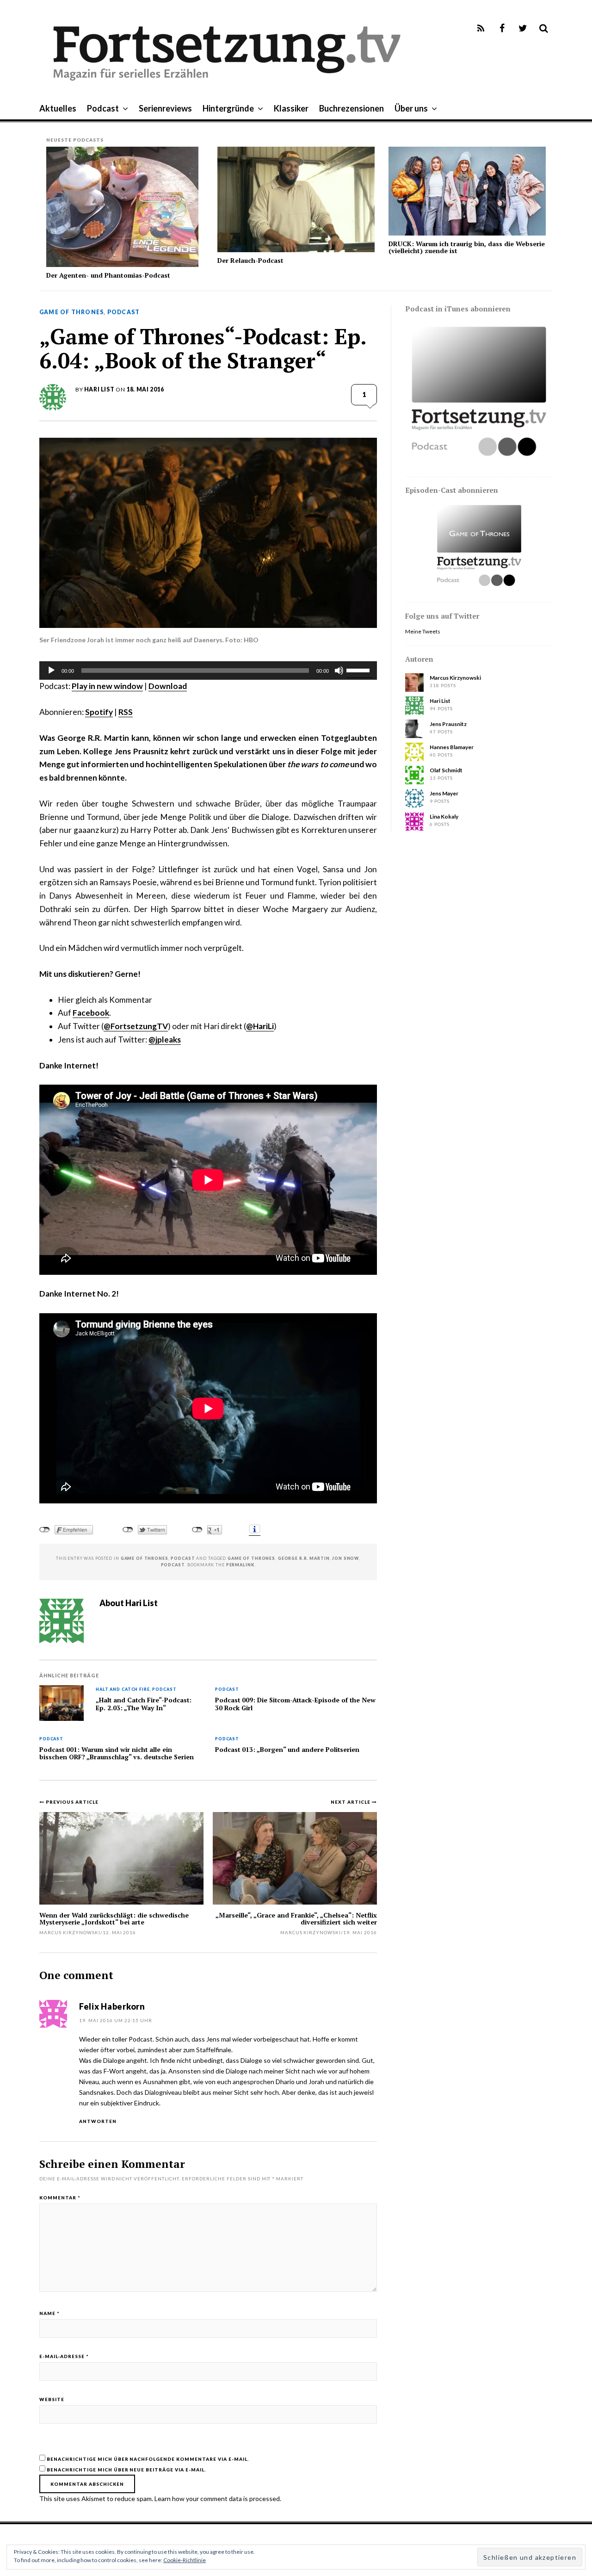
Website (52, 2399)
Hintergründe (228, 108)
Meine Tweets (423, 631)
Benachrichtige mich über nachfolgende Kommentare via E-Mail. (148, 2459)
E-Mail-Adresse (64, 2356)
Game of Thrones (71, 312)
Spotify (99, 712)
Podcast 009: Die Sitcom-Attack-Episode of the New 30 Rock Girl (295, 1704)
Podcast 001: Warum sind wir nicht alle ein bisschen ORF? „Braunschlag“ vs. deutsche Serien (117, 1754)
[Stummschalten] (339, 670)
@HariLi (260, 1026)
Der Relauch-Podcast (250, 260)
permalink (240, 1565)
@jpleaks (165, 1040)
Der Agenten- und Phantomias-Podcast (108, 275)
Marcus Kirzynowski (311, 1932)
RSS (126, 712)
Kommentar (60, 2197)
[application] (208, 670)
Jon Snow (345, 1558)
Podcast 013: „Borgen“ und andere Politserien (287, 1750)
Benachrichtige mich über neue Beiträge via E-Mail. (126, 2470)
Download (168, 686)
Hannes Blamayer (452, 747)
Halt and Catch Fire (123, 1690)
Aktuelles (58, 108)
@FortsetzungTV (136, 1026)
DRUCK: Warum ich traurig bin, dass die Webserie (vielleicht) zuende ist (467, 247)
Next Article (351, 1802)
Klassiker (291, 108)
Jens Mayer (444, 793)
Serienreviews (165, 108)
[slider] (359, 670)
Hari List (99, 389)
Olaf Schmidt (446, 770)
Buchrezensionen (351, 108)
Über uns (411, 108)
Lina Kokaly (444, 816)
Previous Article (72, 1802)
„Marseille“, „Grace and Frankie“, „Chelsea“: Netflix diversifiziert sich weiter (296, 1918)
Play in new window (107, 686)
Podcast (103, 108)
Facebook (91, 1013)
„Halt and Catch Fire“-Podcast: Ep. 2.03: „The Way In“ (144, 1704)
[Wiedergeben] (51, 670)
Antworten (98, 2121)
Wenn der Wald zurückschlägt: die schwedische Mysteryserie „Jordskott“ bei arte (114, 1918)
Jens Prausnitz (448, 724)
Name (49, 2313)
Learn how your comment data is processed (217, 2498)
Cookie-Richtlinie (185, 2560)
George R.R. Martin (304, 1558)
